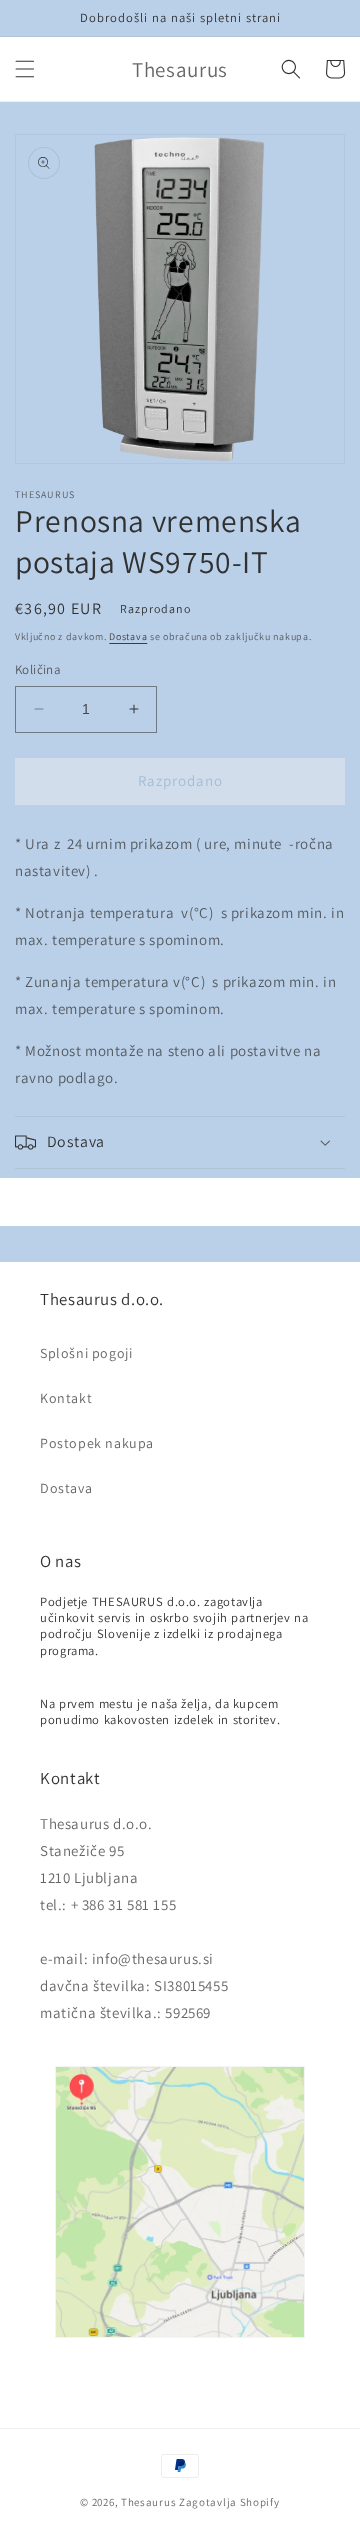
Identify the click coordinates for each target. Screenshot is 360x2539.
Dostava (128, 636)
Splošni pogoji (86, 1353)
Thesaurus (148, 2502)
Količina (38, 669)
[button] (25, 69)
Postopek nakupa (97, 1443)
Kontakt (66, 1398)
